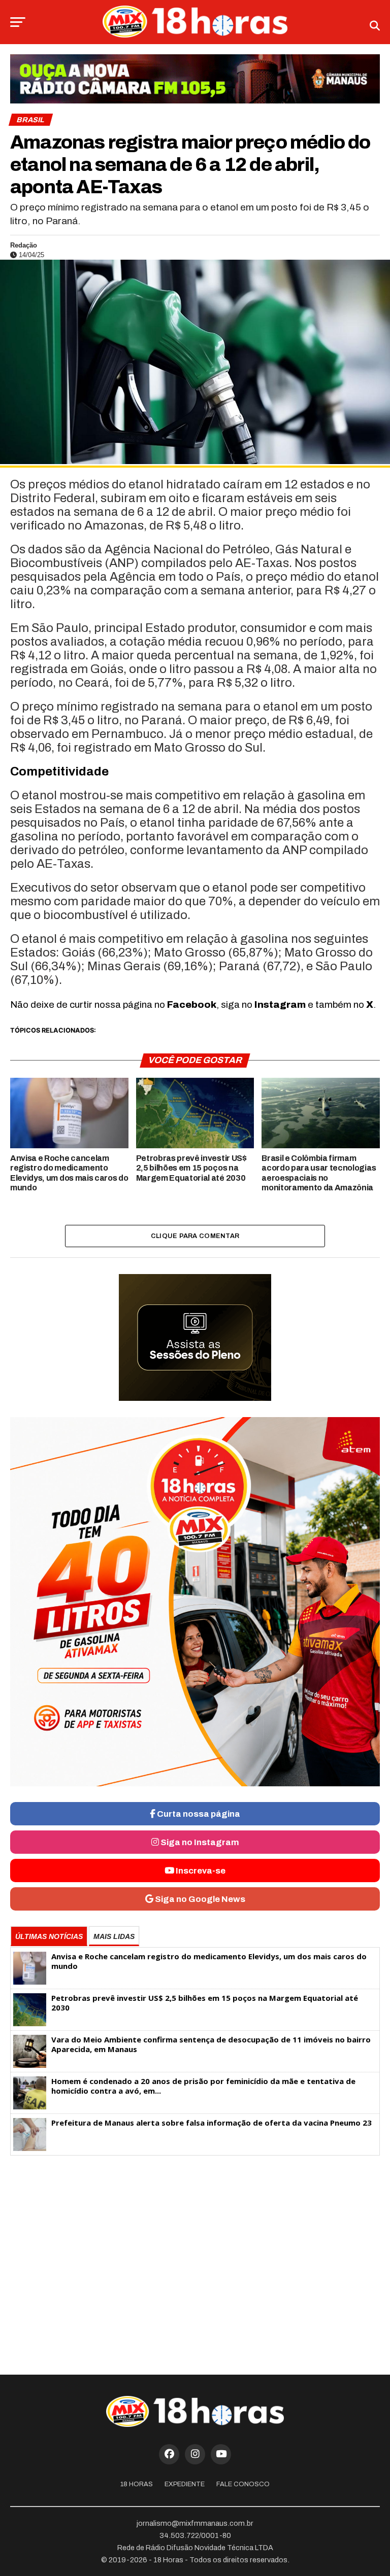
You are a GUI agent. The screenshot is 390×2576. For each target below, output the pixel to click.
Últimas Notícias (49, 1936)
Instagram (280, 1004)
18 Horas (137, 2484)
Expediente (185, 2484)
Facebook (192, 1004)
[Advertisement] (195, 2243)
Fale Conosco (243, 2484)
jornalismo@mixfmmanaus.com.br (195, 2523)
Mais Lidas (114, 1936)
